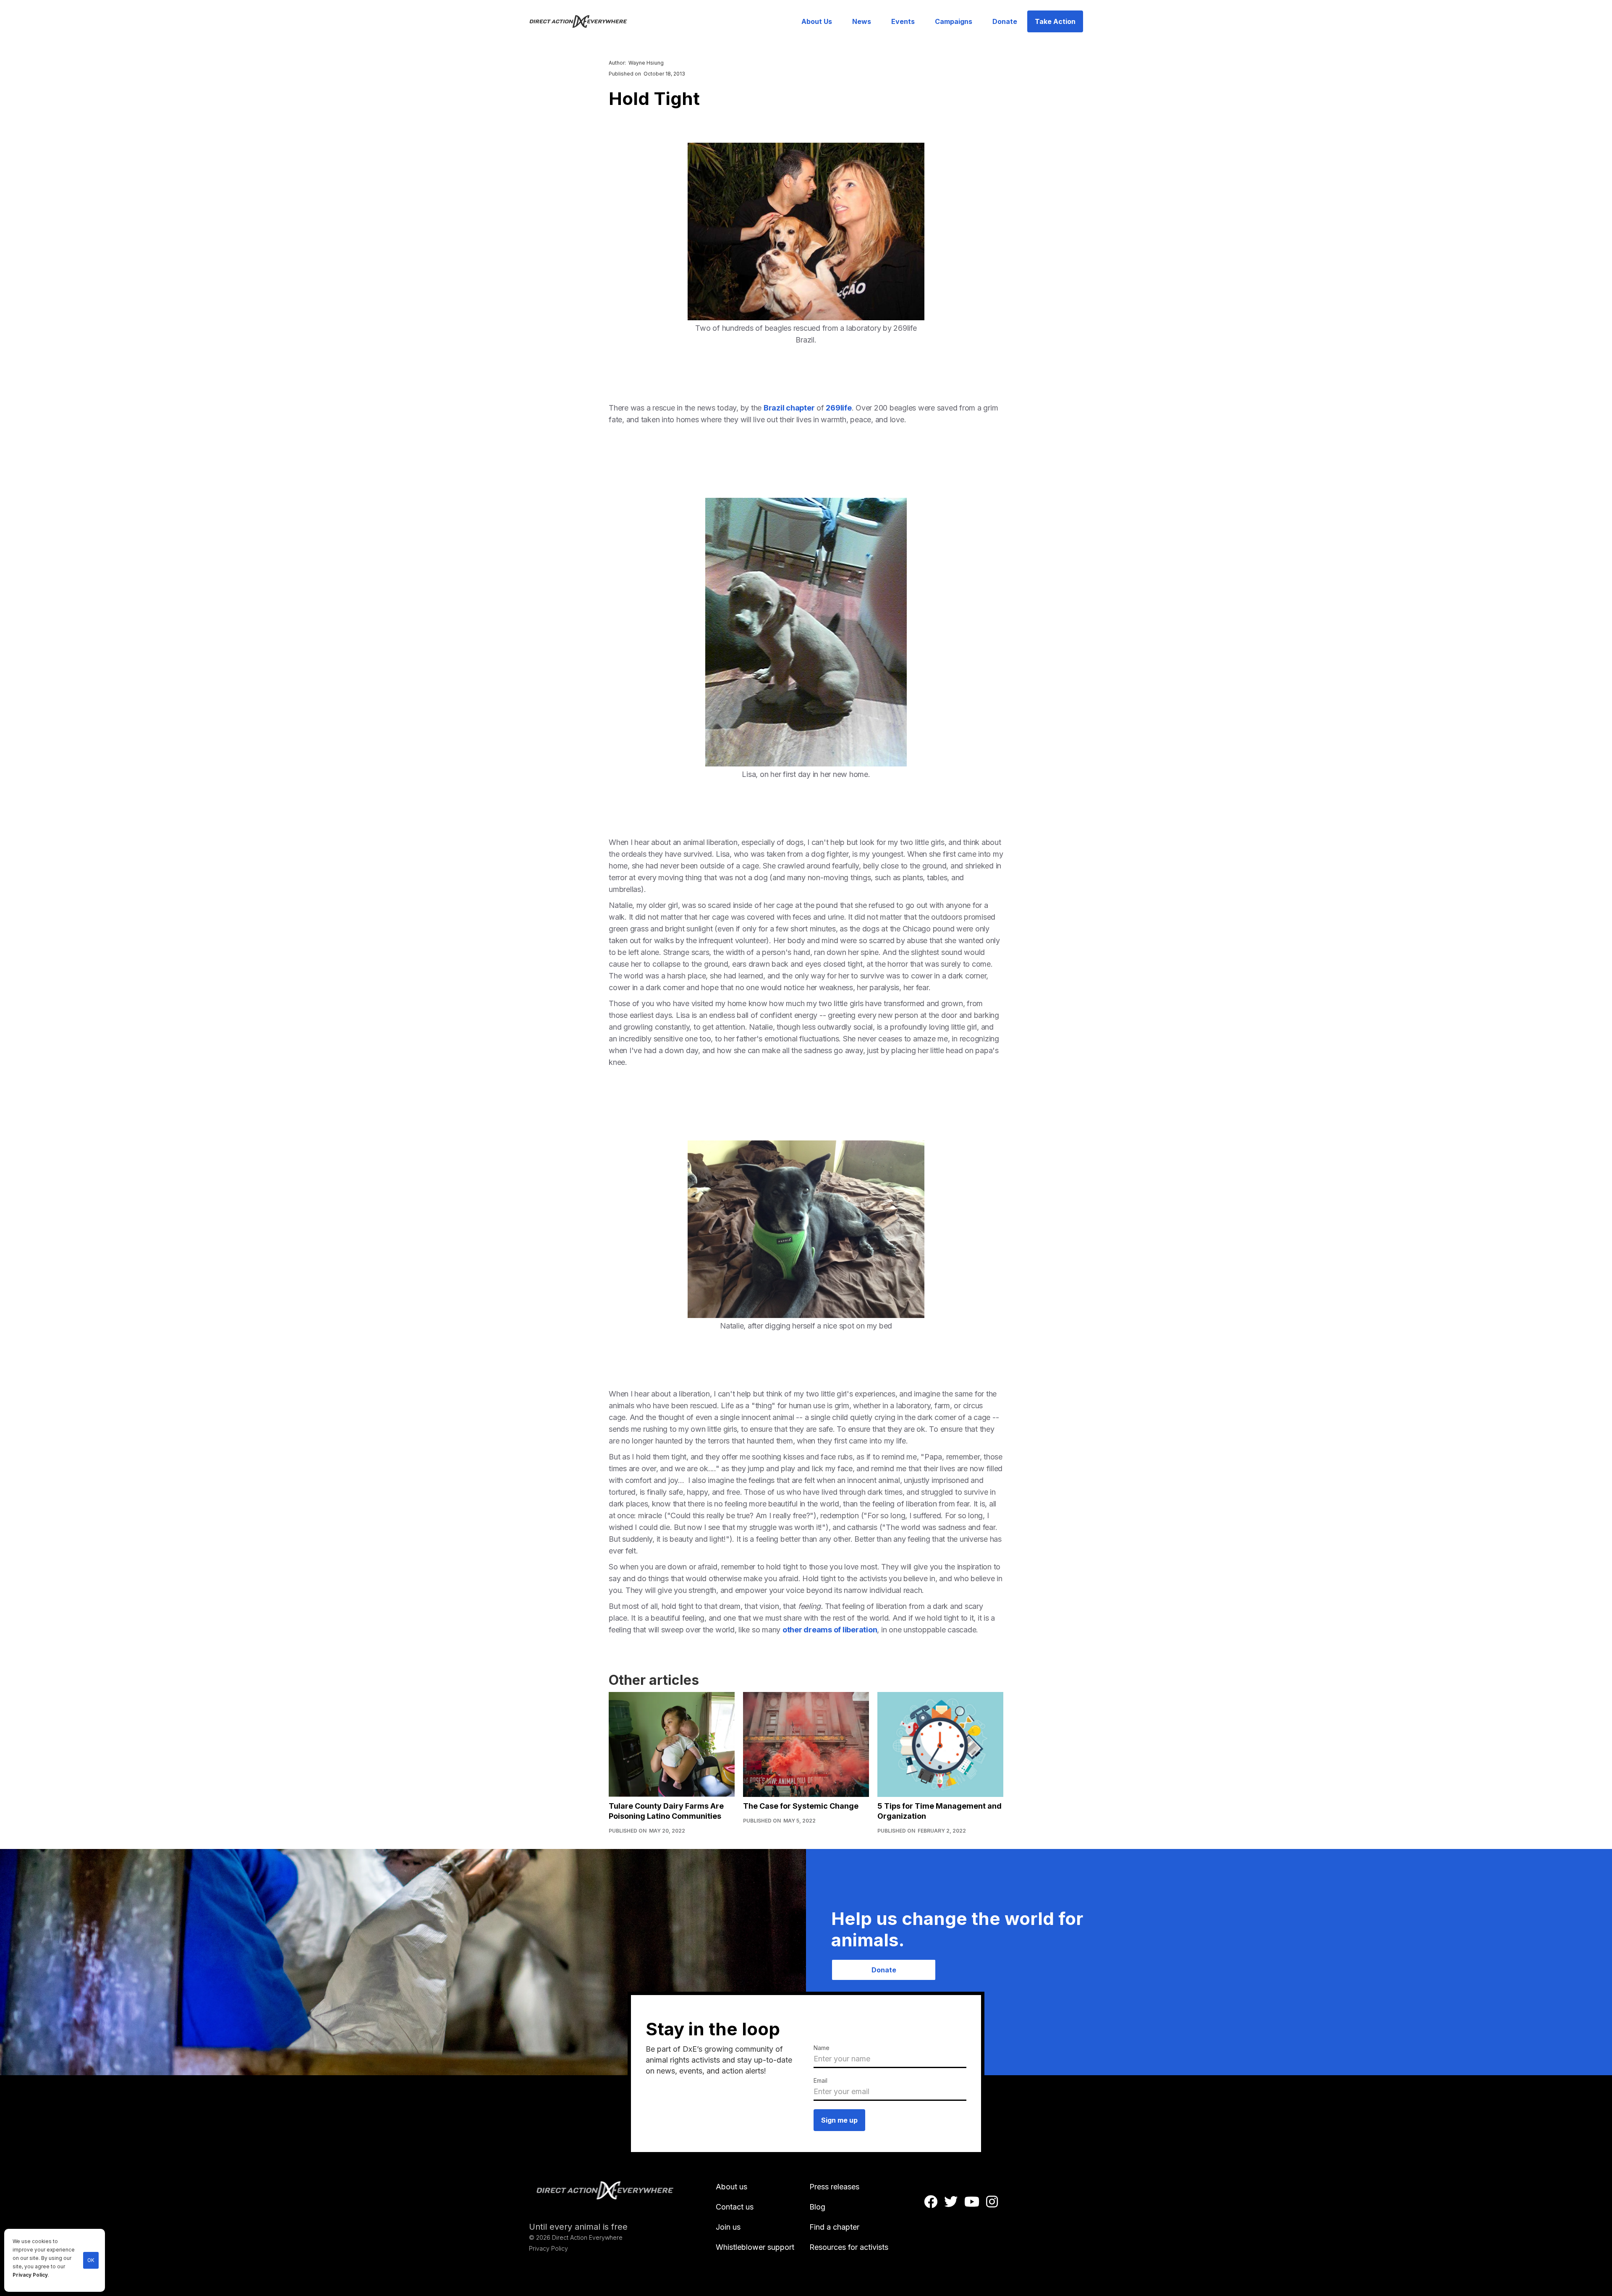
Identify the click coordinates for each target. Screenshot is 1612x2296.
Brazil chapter (789, 408)
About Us (817, 21)
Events (903, 21)
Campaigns (954, 21)
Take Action (1055, 21)
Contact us (735, 2207)
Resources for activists (849, 2247)
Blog (817, 2207)
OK (91, 2260)
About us (731, 2187)
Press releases (834, 2187)
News (862, 21)
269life (839, 408)
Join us (728, 2227)
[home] (583, 21)
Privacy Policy (30, 2275)
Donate (1005, 21)
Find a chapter (834, 2227)
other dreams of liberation (830, 1630)
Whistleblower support (755, 2247)
